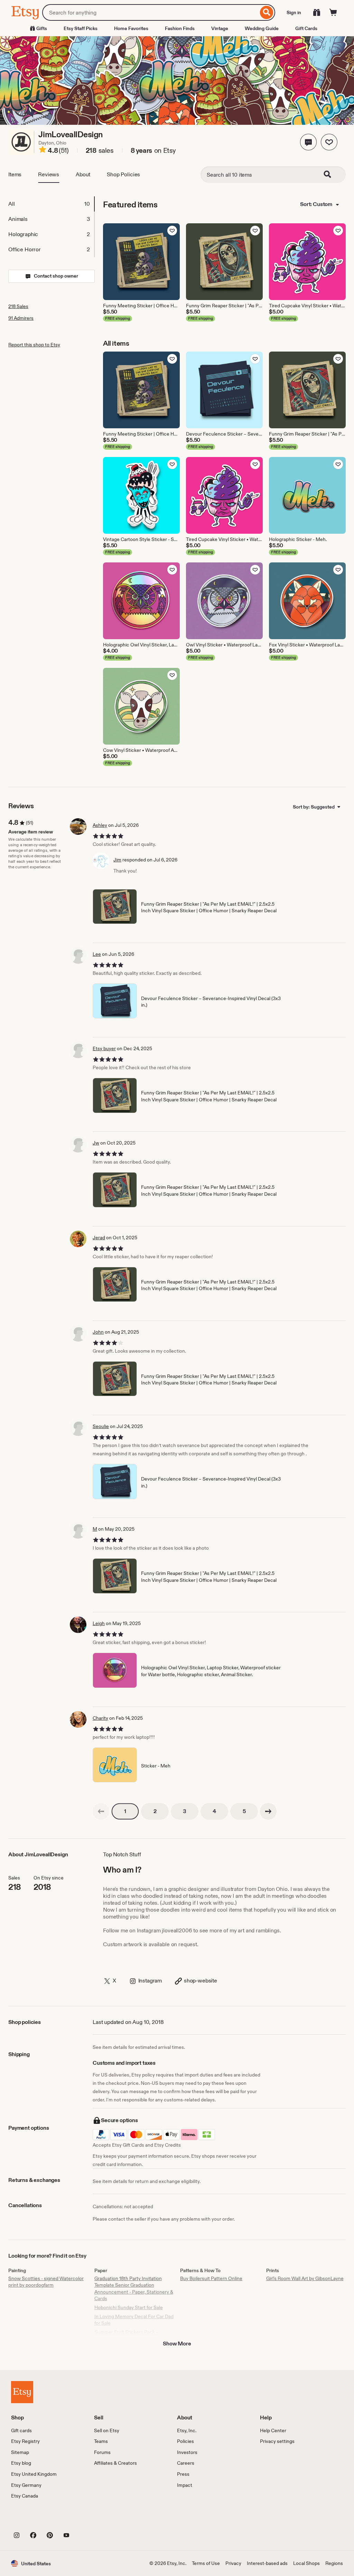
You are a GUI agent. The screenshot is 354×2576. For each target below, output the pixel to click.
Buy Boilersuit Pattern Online (211, 2278)
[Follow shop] (329, 142)
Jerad (99, 1238)
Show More (177, 2344)
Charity (100, 1718)
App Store (34, 2520)
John (98, 1332)
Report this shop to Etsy (34, 345)
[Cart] (333, 12)
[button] (308, 142)
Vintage (220, 28)
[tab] (51, 204)
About (83, 174)
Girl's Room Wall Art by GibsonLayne (305, 2278)
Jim (117, 860)
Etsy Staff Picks (81, 28)
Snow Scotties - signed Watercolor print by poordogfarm (46, 2282)
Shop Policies (123, 174)
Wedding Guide (262, 28)
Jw (96, 1143)
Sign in (294, 12)
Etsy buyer (104, 1048)
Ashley (100, 825)
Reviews (49, 174)
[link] (101, 1811)
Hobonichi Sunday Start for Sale (129, 2307)
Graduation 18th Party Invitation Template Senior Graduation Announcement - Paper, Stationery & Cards (134, 2289)
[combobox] (150, 12)
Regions (334, 2563)
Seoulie (101, 1426)
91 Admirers (21, 318)
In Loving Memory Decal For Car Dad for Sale (134, 2320)
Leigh (99, 1623)
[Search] (267, 12)
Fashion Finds (180, 28)
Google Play (87, 2520)
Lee (97, 954)
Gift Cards (306, 28)
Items (15, 174)
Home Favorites (131, 28)
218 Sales (18, 306)
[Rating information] (43, 151)
